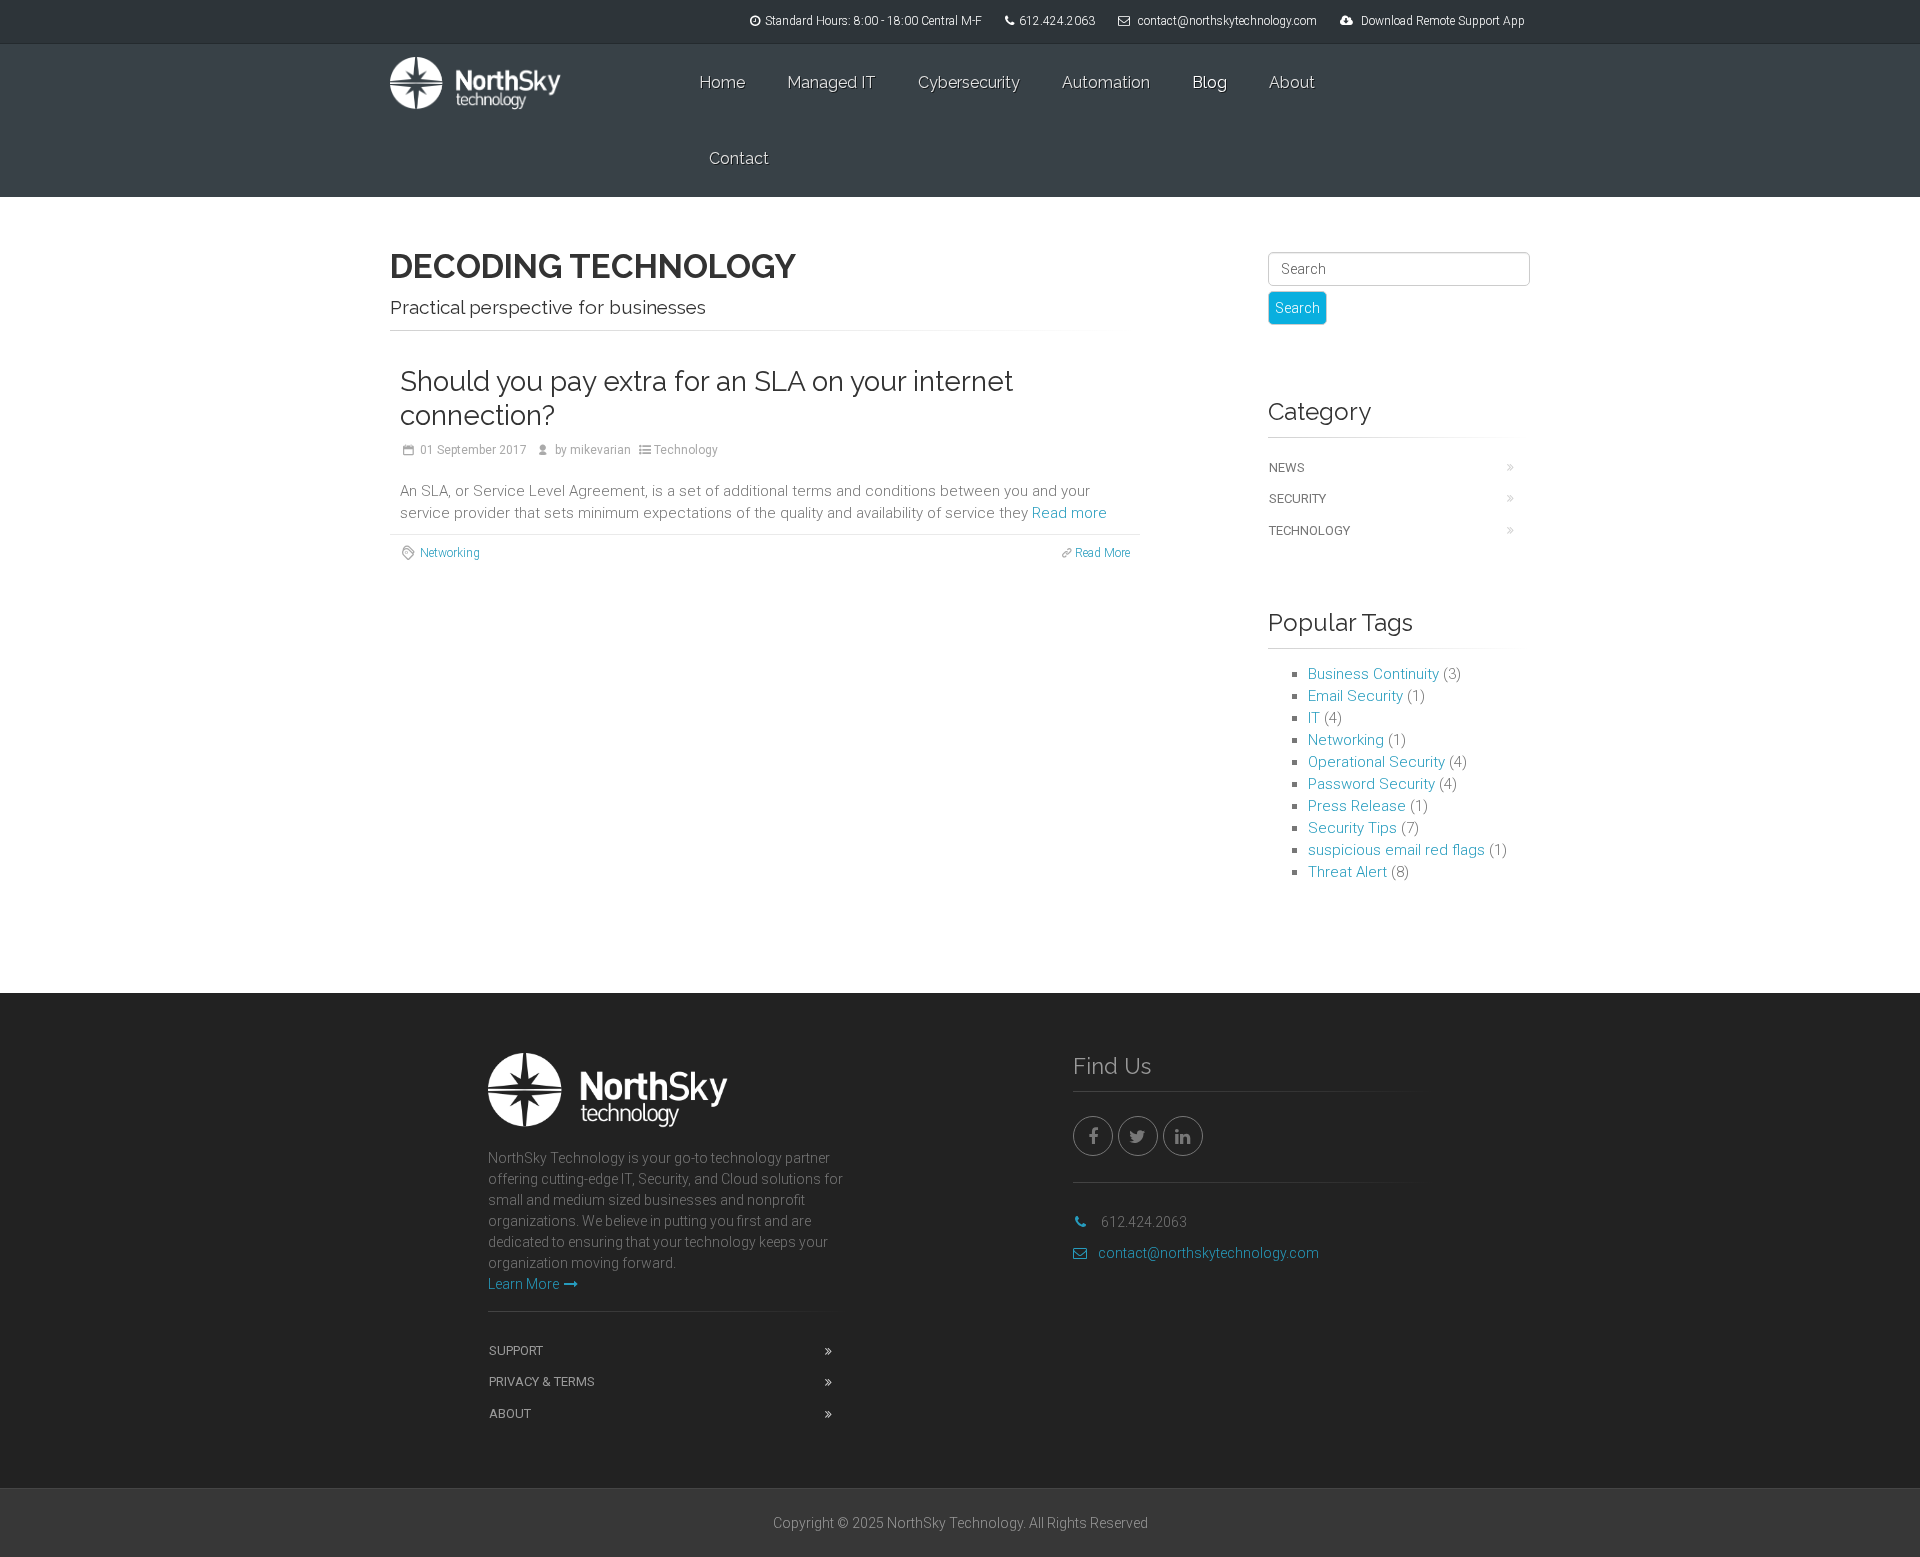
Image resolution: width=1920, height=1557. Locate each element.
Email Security (1355, 696)
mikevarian (600, 450)
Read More (1102, 553)
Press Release (1357, 806)
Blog (1209, 82)
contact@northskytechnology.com (1227, 21)
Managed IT (831, 82)
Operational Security (1376, 762)
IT (1314, 718)
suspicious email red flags (1396, 850)
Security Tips (1352, 828)
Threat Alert (1347, 872)
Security (1297, 498)
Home (722, 82)
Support (516, 1350)
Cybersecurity (969, 82)
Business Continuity (1373, 674)
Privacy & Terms (542, 1381)
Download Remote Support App (1443, 21)
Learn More (523, 1284)
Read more (1069, 513)
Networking (450, 553)
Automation (1106, 82)
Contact (739, 158)
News (1287, 467)
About (1292, 82)
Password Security (1371, 784)
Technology (686, 450)
